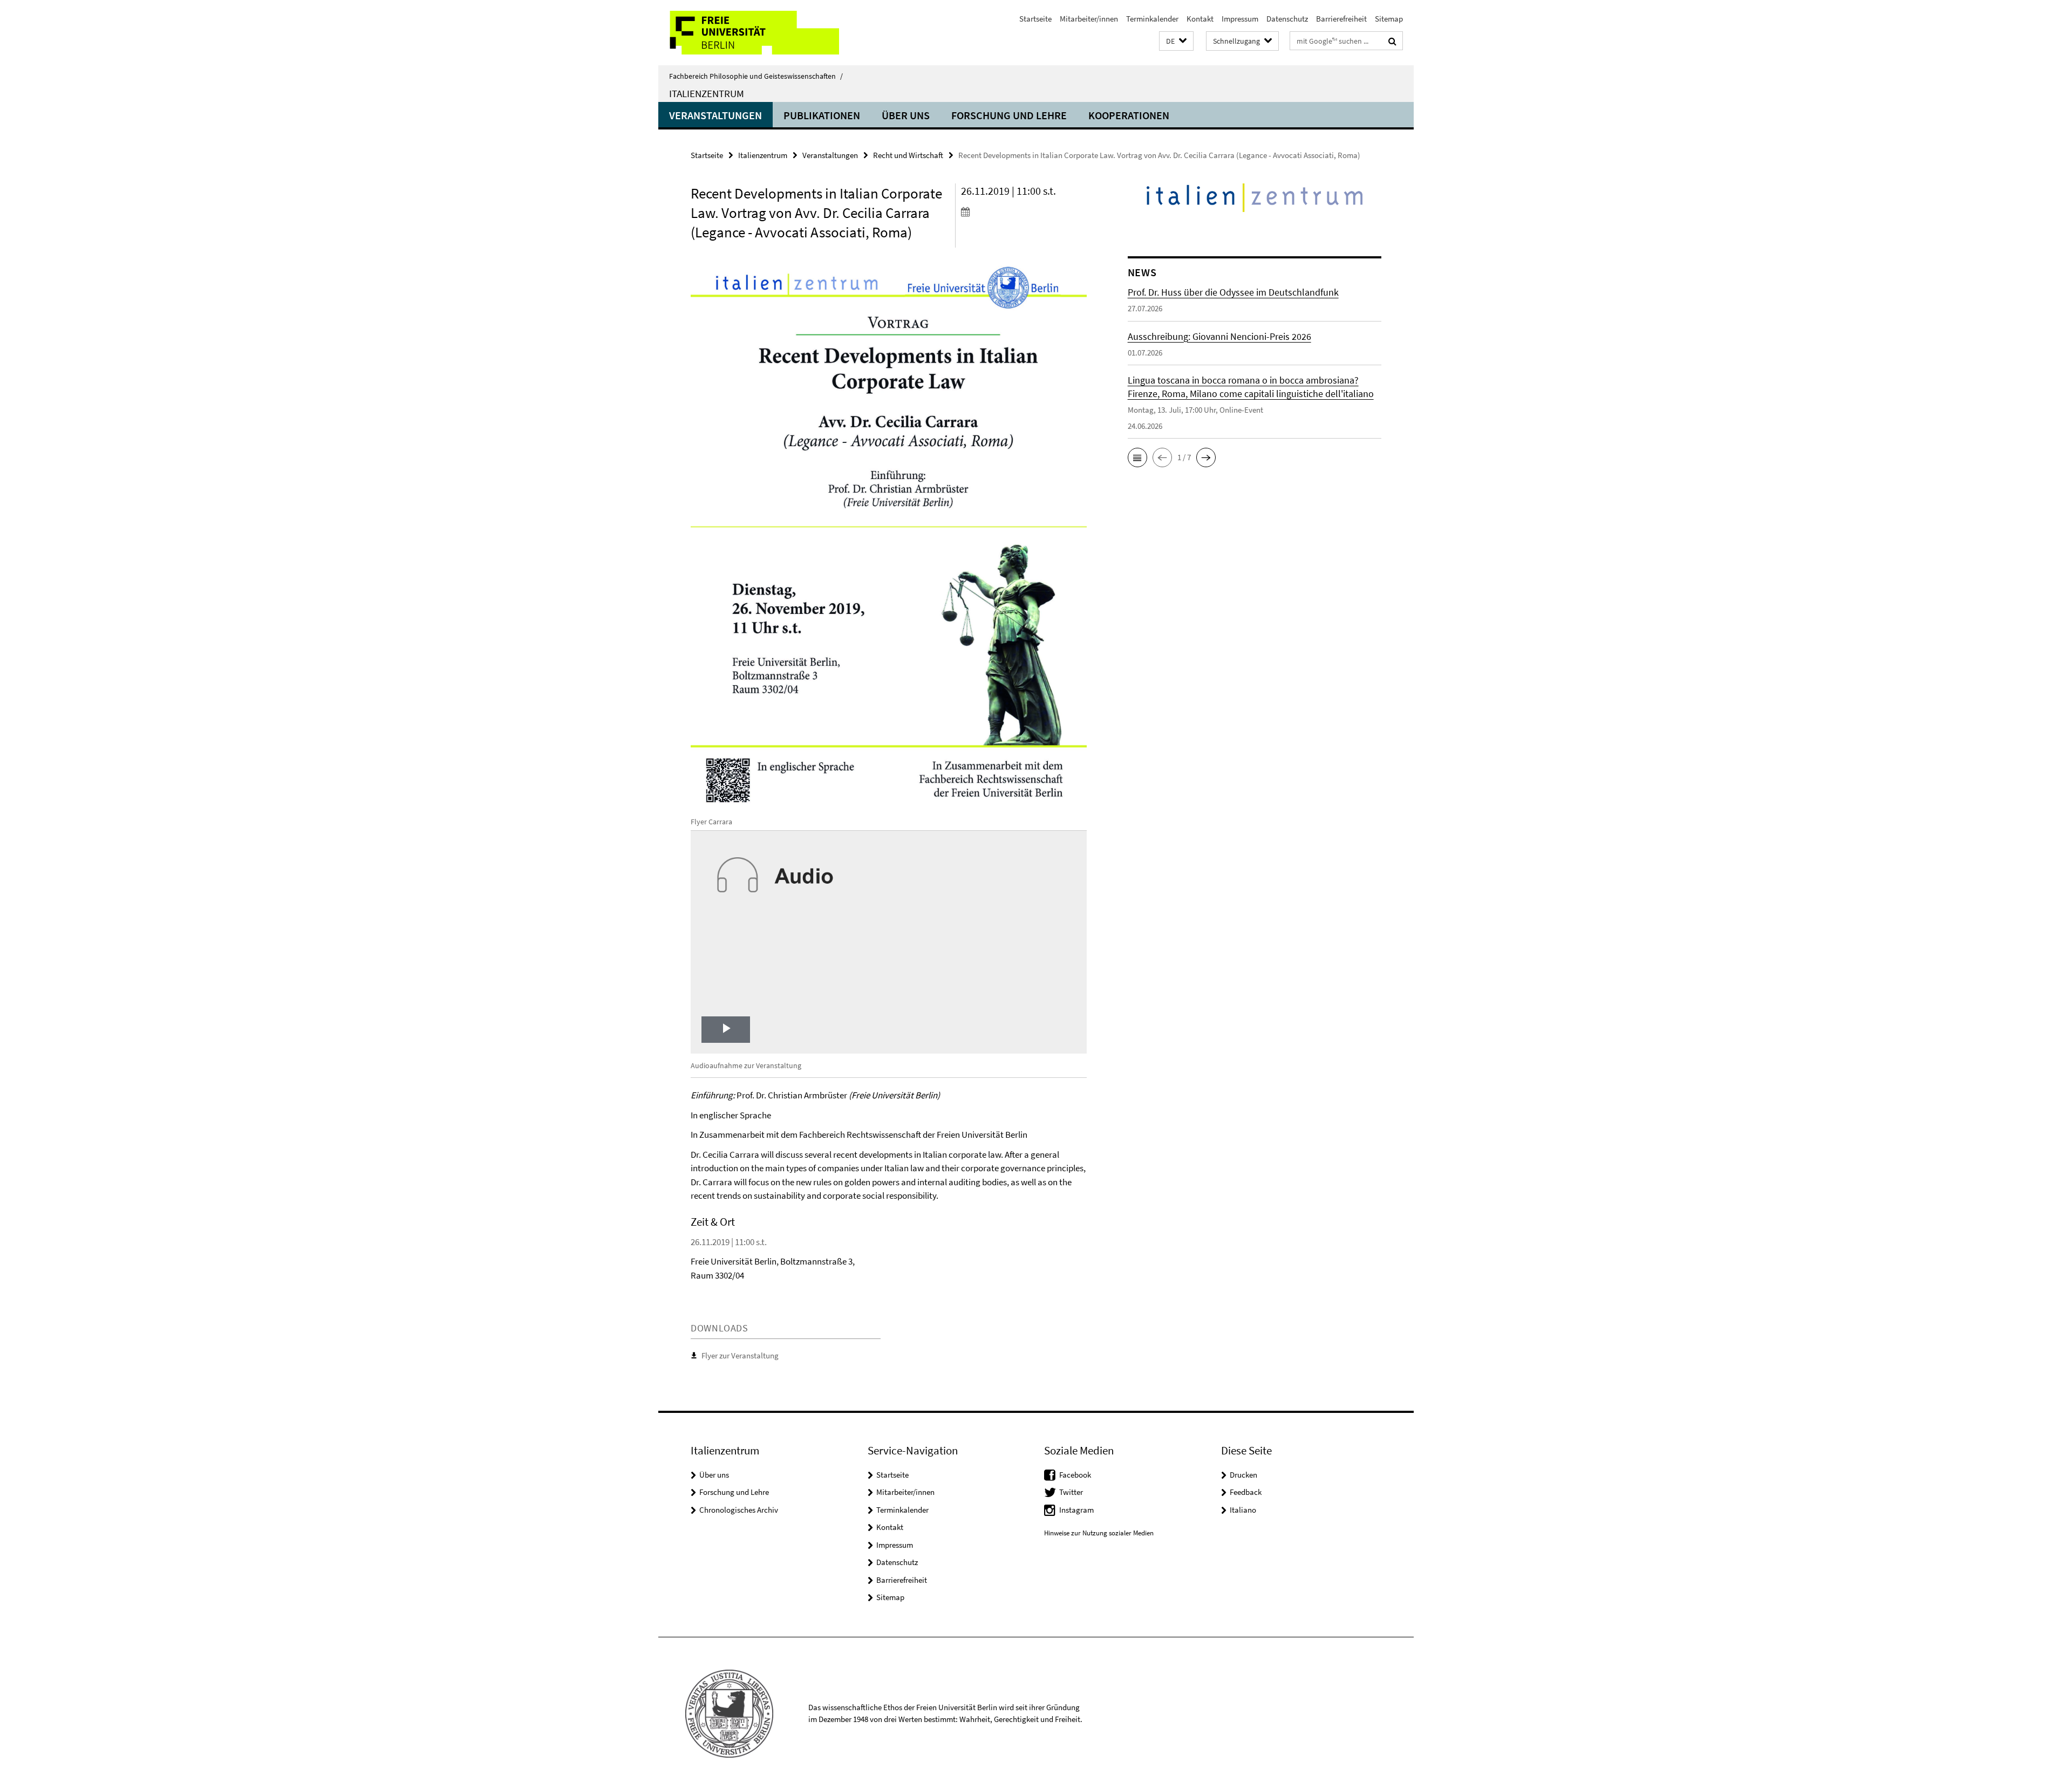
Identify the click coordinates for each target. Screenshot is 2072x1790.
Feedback (1246, 1492)
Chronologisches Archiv (739, 1510)
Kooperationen (1129, 115)
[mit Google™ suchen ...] (1392, 41)
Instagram (1076, 1510)
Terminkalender (1152, 19)
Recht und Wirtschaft (908, 155)
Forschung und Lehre (1009, 115)
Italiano (1243, 1510)
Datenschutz (1287, 19)
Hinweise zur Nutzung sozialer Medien (1099, 1533)
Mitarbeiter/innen (1089, 19)
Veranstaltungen (715, 115)
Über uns (906, 115)
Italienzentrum (707, 93)
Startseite (1035, 19)
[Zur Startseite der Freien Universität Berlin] (749, 33)
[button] (1176, 41)
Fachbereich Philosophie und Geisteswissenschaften (756, 76)
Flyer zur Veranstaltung (740, 1355)
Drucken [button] (1243, 1475)
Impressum (1240, 19)
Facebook (1075, 1475)
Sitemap (1389, 19)
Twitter (1071, 1492)
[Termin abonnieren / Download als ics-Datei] (1024, 211)
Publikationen (822, 115)
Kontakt (1200, 19)
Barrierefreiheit (1341, 19)
